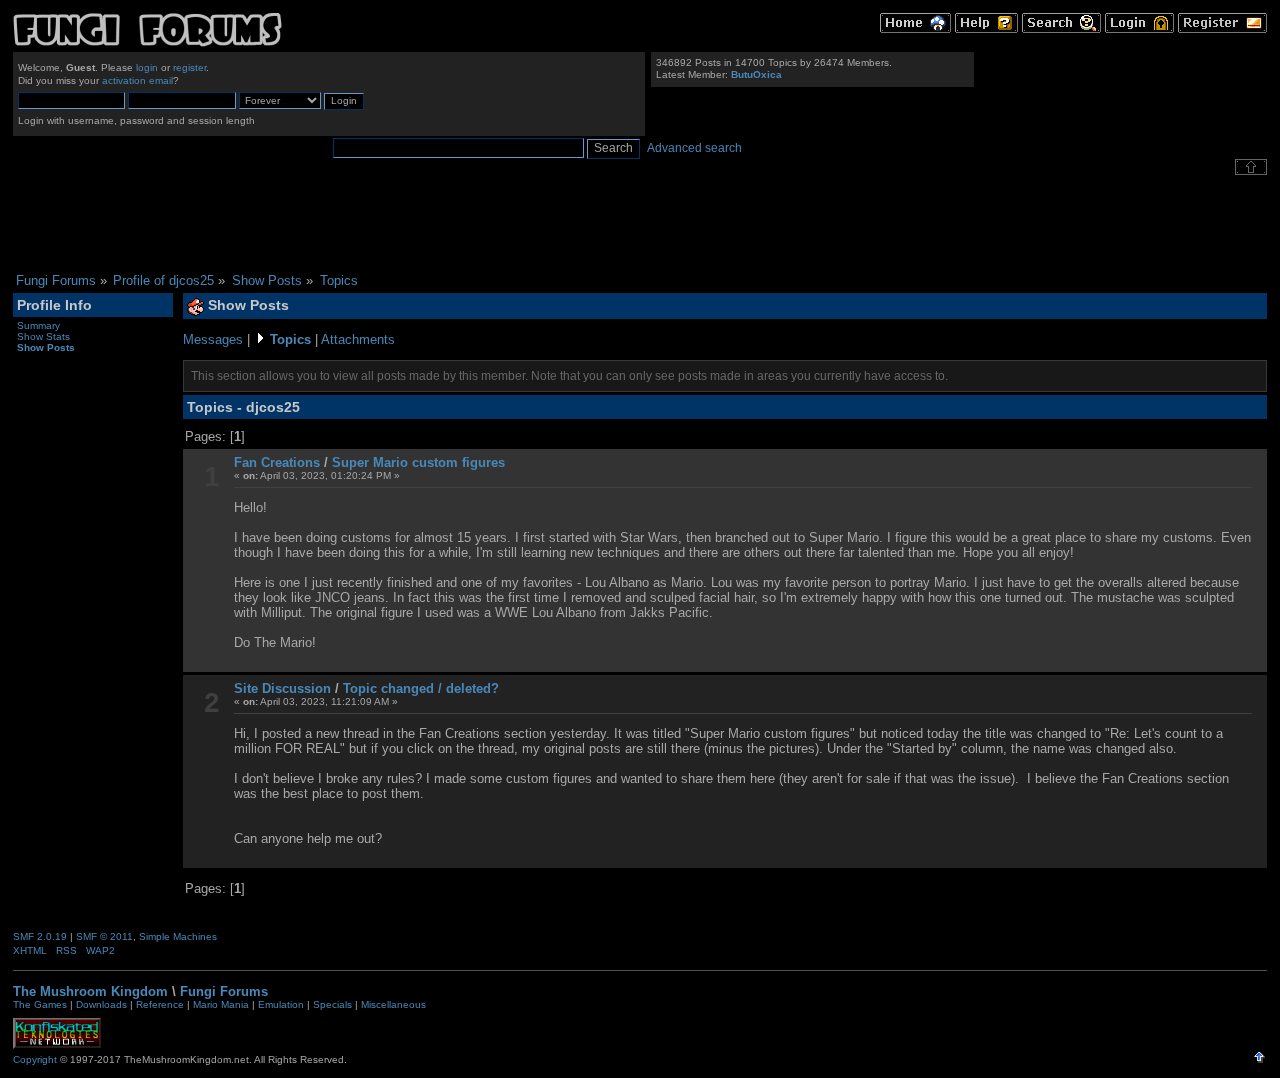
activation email (137, 80)
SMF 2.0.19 (40, 936)
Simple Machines (178, 936)
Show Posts (46, 347)
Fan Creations (277, 462)
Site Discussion (282, 688)
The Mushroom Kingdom (90, 991)
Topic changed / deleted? (421, 688)
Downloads (101, 1004)
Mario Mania (221, 1004)
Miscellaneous (393, 1004)
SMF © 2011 (104, 936)
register (189, 67)
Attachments (358, 339)
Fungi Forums (224, 991)
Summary (38, 325)
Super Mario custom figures (418, 462)
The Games (40, 1004)
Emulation (281, 1004)
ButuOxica (756, 74)
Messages (213, 339)
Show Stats (43, 336)
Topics (290, 339)
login (147, 67)
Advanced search (694, 148)
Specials (332, 1004)
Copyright (35, 1059)
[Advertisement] (640, 224)
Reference (160, 1004)
